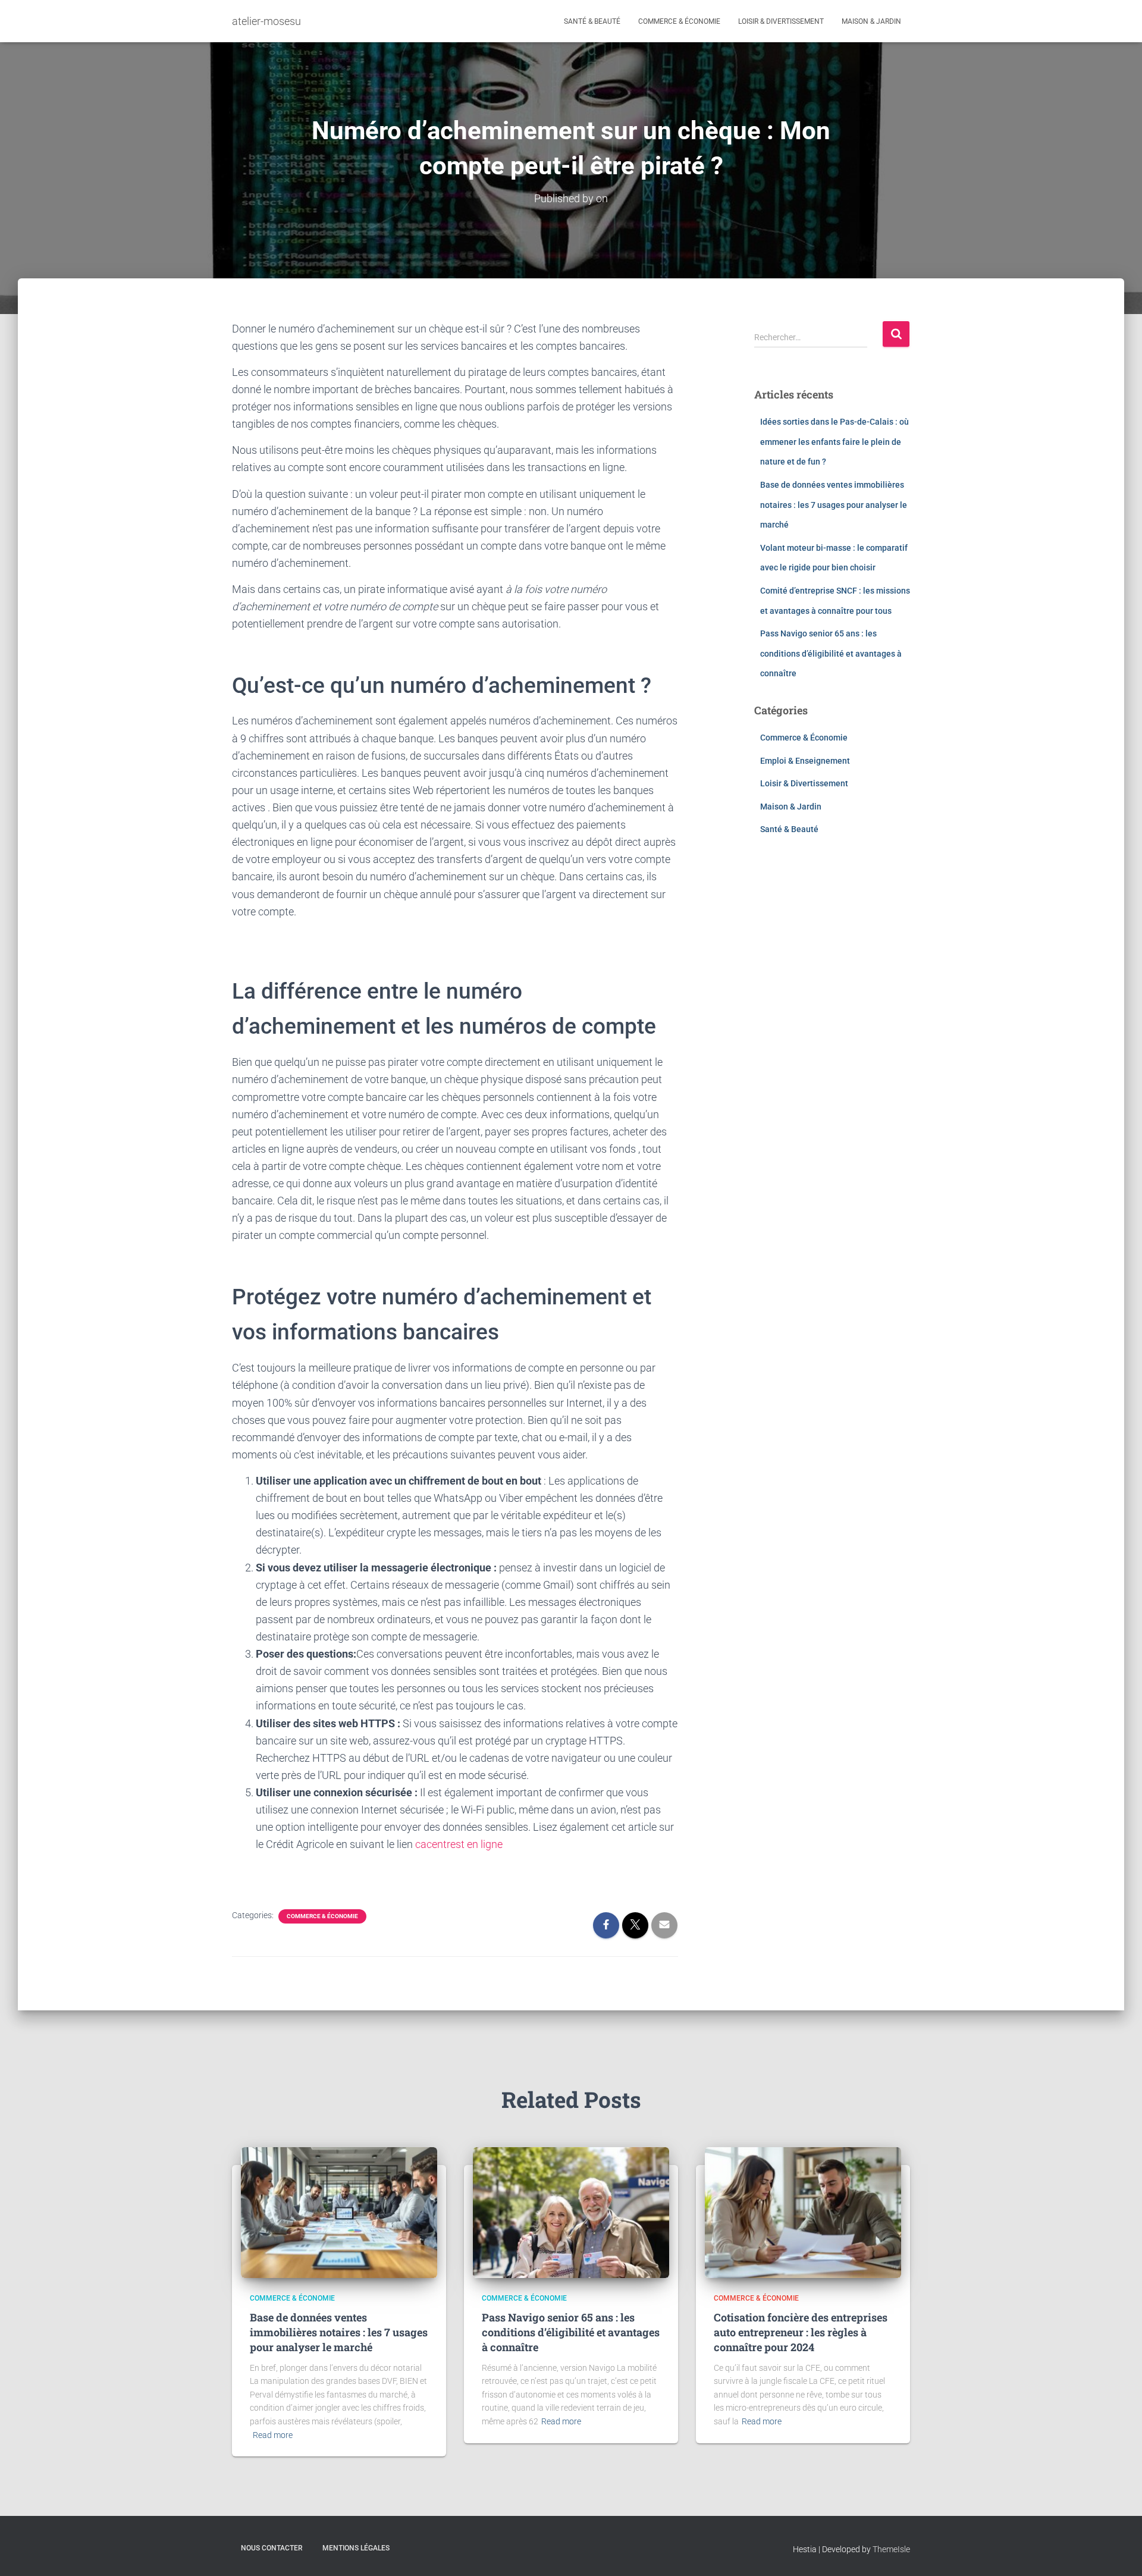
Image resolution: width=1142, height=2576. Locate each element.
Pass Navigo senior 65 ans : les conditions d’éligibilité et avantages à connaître (831, 653)
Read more (273, 2435)
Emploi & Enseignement (805, 761)
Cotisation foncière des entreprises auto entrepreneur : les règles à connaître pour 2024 (801, 2332)
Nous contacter (272, 2548)
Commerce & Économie (679, 21)
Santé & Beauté (592, 21)
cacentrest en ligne (459, 1844)
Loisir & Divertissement (781, 21)
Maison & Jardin (871, 21)
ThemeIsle (891, 2549)
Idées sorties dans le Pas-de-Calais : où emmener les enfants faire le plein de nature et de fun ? (834, 442)
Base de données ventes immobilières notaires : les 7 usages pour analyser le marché (834, 505)
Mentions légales (356, 2548)
